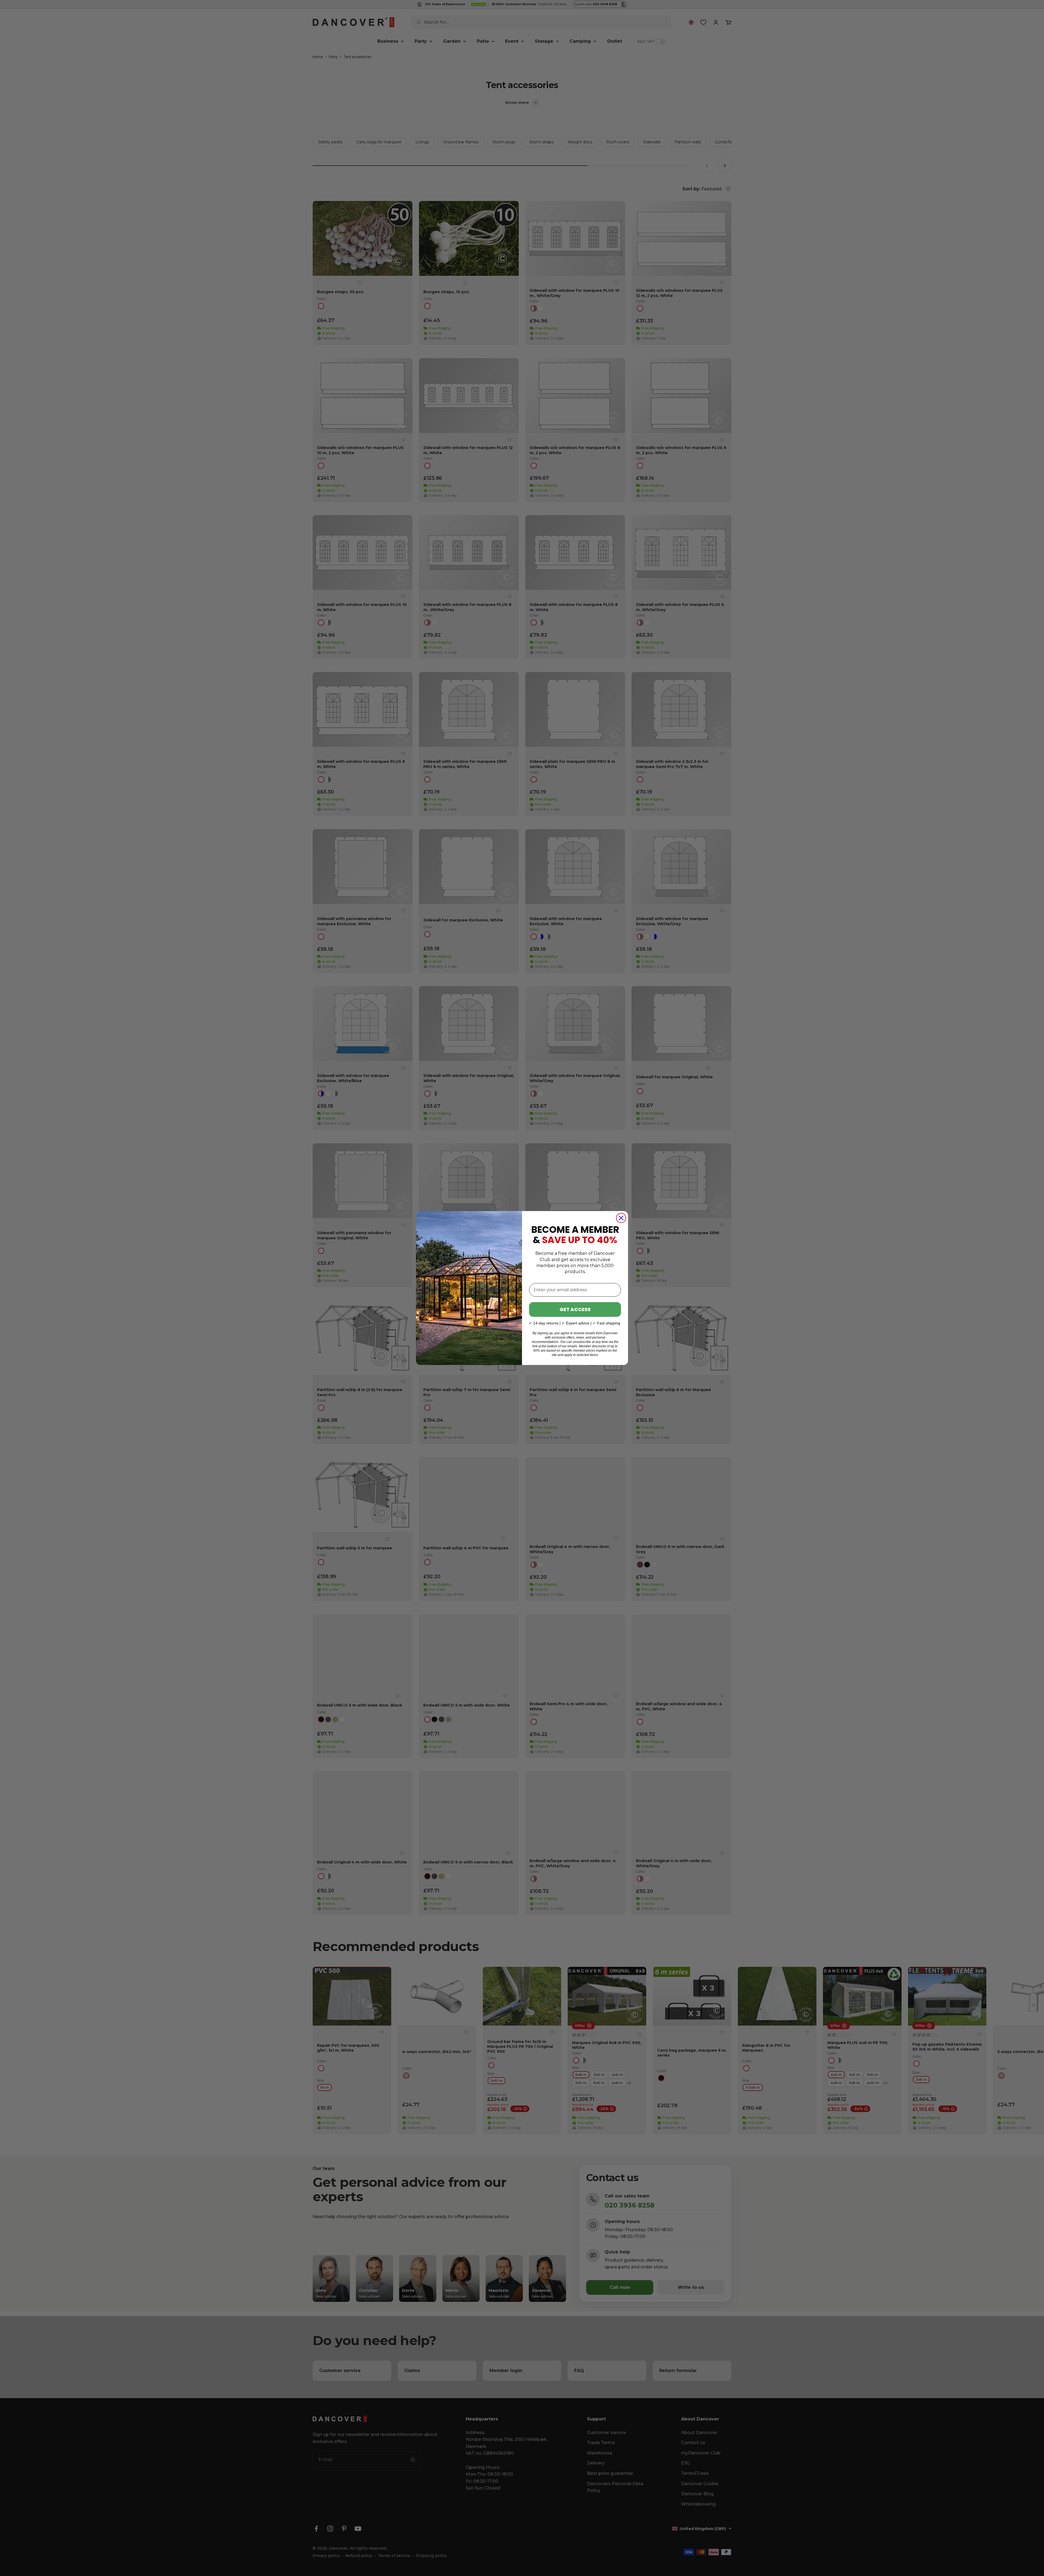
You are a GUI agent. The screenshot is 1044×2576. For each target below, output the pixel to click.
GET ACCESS (575, 1309)
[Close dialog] (621, 1218)
